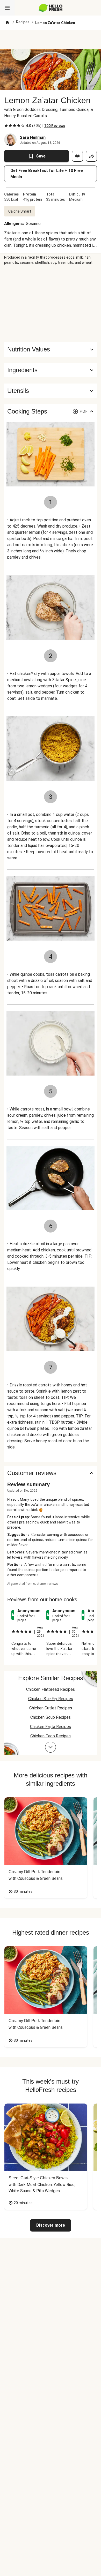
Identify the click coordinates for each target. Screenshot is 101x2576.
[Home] (7, 23)
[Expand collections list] (51, 1747)
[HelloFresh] (51, 8)
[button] (51, 370)
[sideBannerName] (51, 304)
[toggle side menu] (7, 8)
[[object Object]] (77, 156)
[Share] (91, 156)
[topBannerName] (51, 40)
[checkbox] (6, 126)
